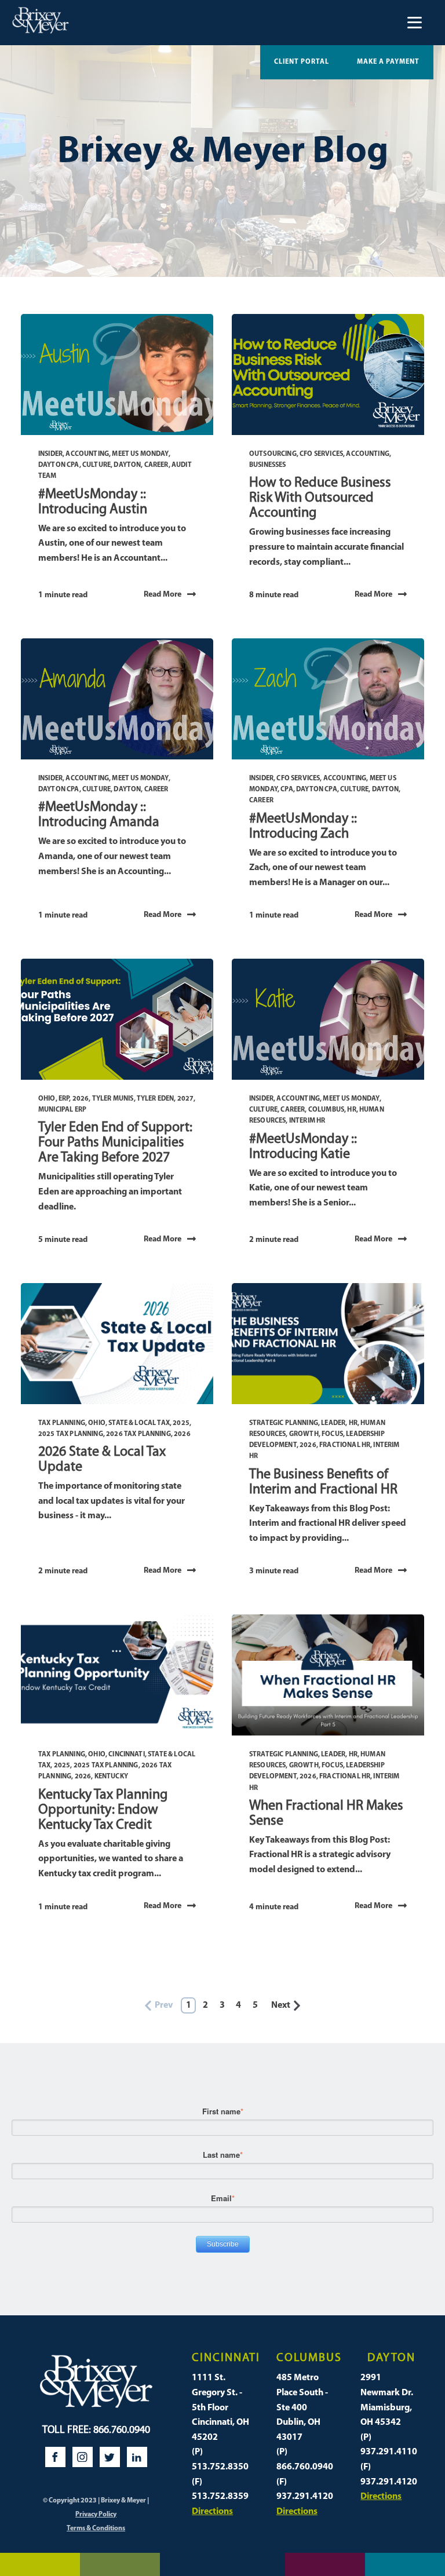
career (156, 465)
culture (96, 465)
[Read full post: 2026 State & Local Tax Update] (117, 1344)
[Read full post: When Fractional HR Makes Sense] (328, 1675)
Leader (333, 1423)
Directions (212, 2512)
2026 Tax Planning (138, 1434)
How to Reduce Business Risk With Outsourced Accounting (320, 498)
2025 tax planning (71, 1434)
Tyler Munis (113, 1099)
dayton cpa (59, 465)
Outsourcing (273, 454)
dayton (127, 465)
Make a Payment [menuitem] (388, 62)
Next (281, 2005)
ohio (47, 1099)
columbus (326, 1110)
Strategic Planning (284, 1423)
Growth (304, 1434)
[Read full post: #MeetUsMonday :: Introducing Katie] (328, 1019)
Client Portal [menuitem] (302, 62)
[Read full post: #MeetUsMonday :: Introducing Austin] (117, 374)
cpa (287, 790)
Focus (332, 1434)
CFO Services (321, 454)
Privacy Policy (96, 2515)
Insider (50, 454)
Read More (163, 595)
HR (351, 1110)
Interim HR (307, 1121)
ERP (64, 1099)
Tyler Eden (156, 1099)
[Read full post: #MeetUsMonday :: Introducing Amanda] (117, 699)
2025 (181, 1423)
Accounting (87, 454)
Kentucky (111, 1777)
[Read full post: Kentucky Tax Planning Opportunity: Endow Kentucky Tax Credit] (117, 1675)
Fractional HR (345, 1445)
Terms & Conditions (96, 2529)
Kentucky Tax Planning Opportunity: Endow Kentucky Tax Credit (103, 1810)
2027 (186, 1099)
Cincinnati (127, 1755)
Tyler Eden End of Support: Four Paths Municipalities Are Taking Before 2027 (115, 1143)
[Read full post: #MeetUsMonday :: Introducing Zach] (328, 699)
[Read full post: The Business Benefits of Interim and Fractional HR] (328, 1344)
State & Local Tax (139, 1423)
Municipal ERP (62, 1110)
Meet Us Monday (140, 454)
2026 (81, 1099)
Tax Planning (62, 1423)
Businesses (268, 465)
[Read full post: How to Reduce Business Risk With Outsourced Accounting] (328, 374)
